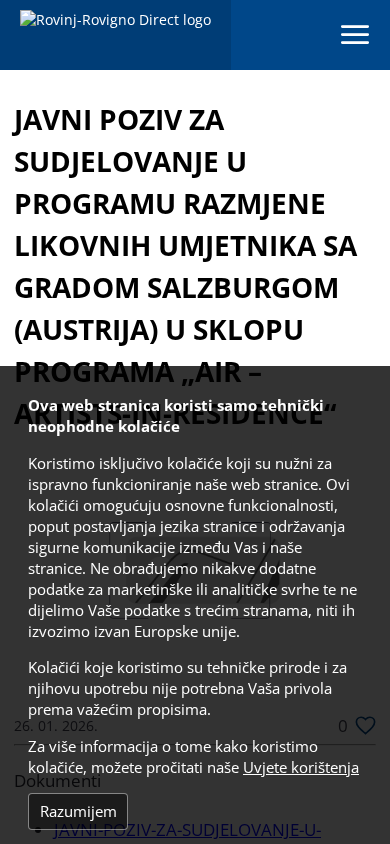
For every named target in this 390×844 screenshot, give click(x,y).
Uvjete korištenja (301, 767)
